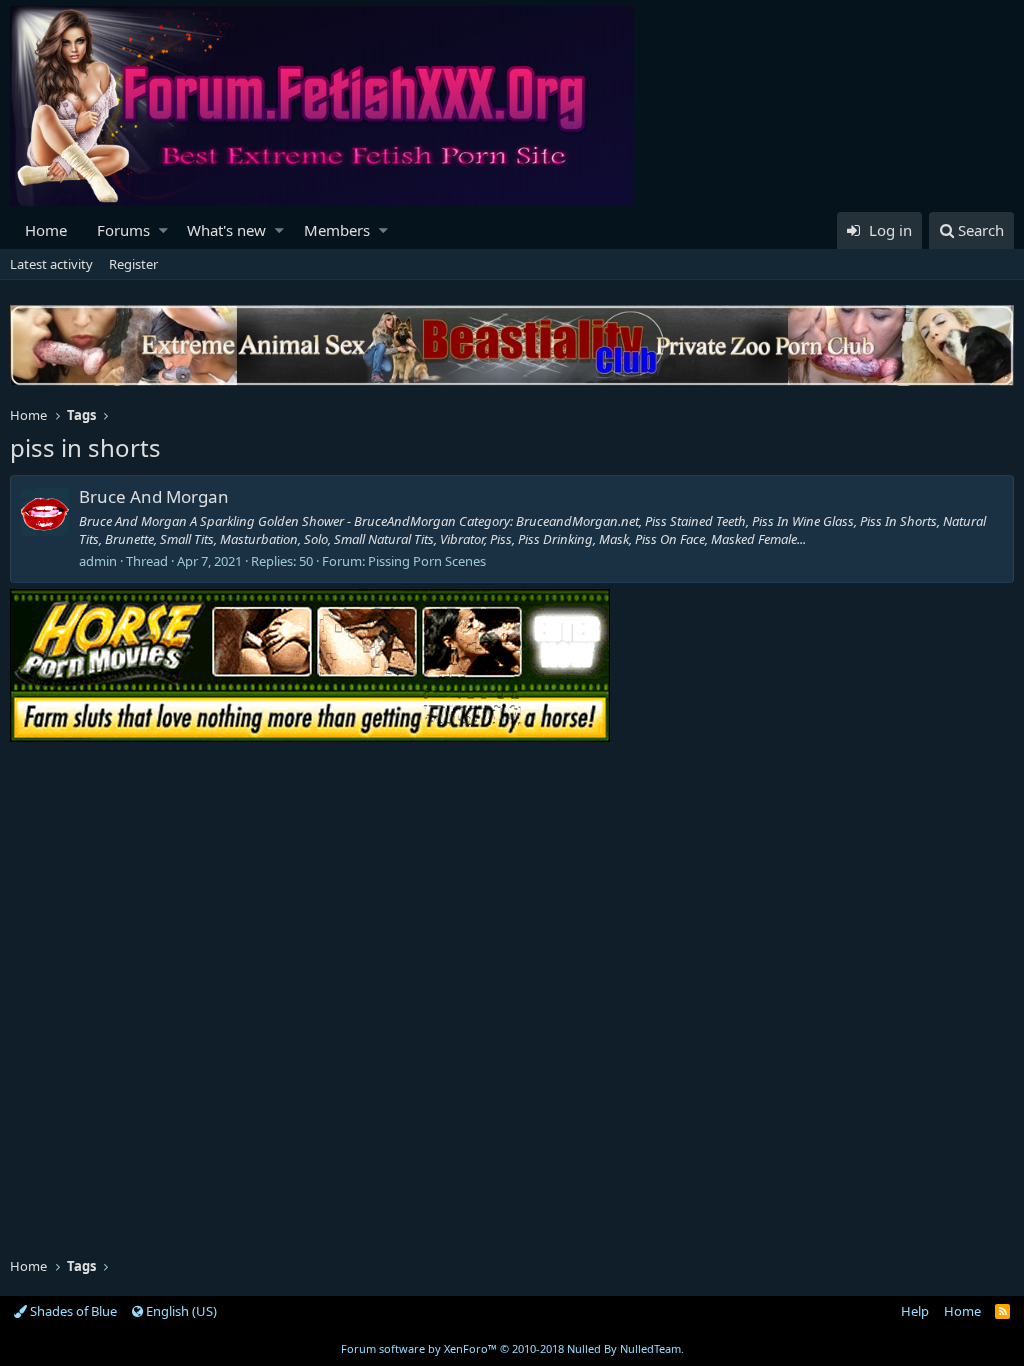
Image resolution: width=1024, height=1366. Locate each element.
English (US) (180, 1311)
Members (337, 230)
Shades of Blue (72, 1311)
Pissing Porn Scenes (427, 561)
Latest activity (51, 264)
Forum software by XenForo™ (512, 1348)
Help (915, 1311)
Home (46, 230)
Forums (123, 230)
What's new (226, 230)
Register (133, 264)
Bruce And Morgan (154, 496)
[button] (163, 230)
